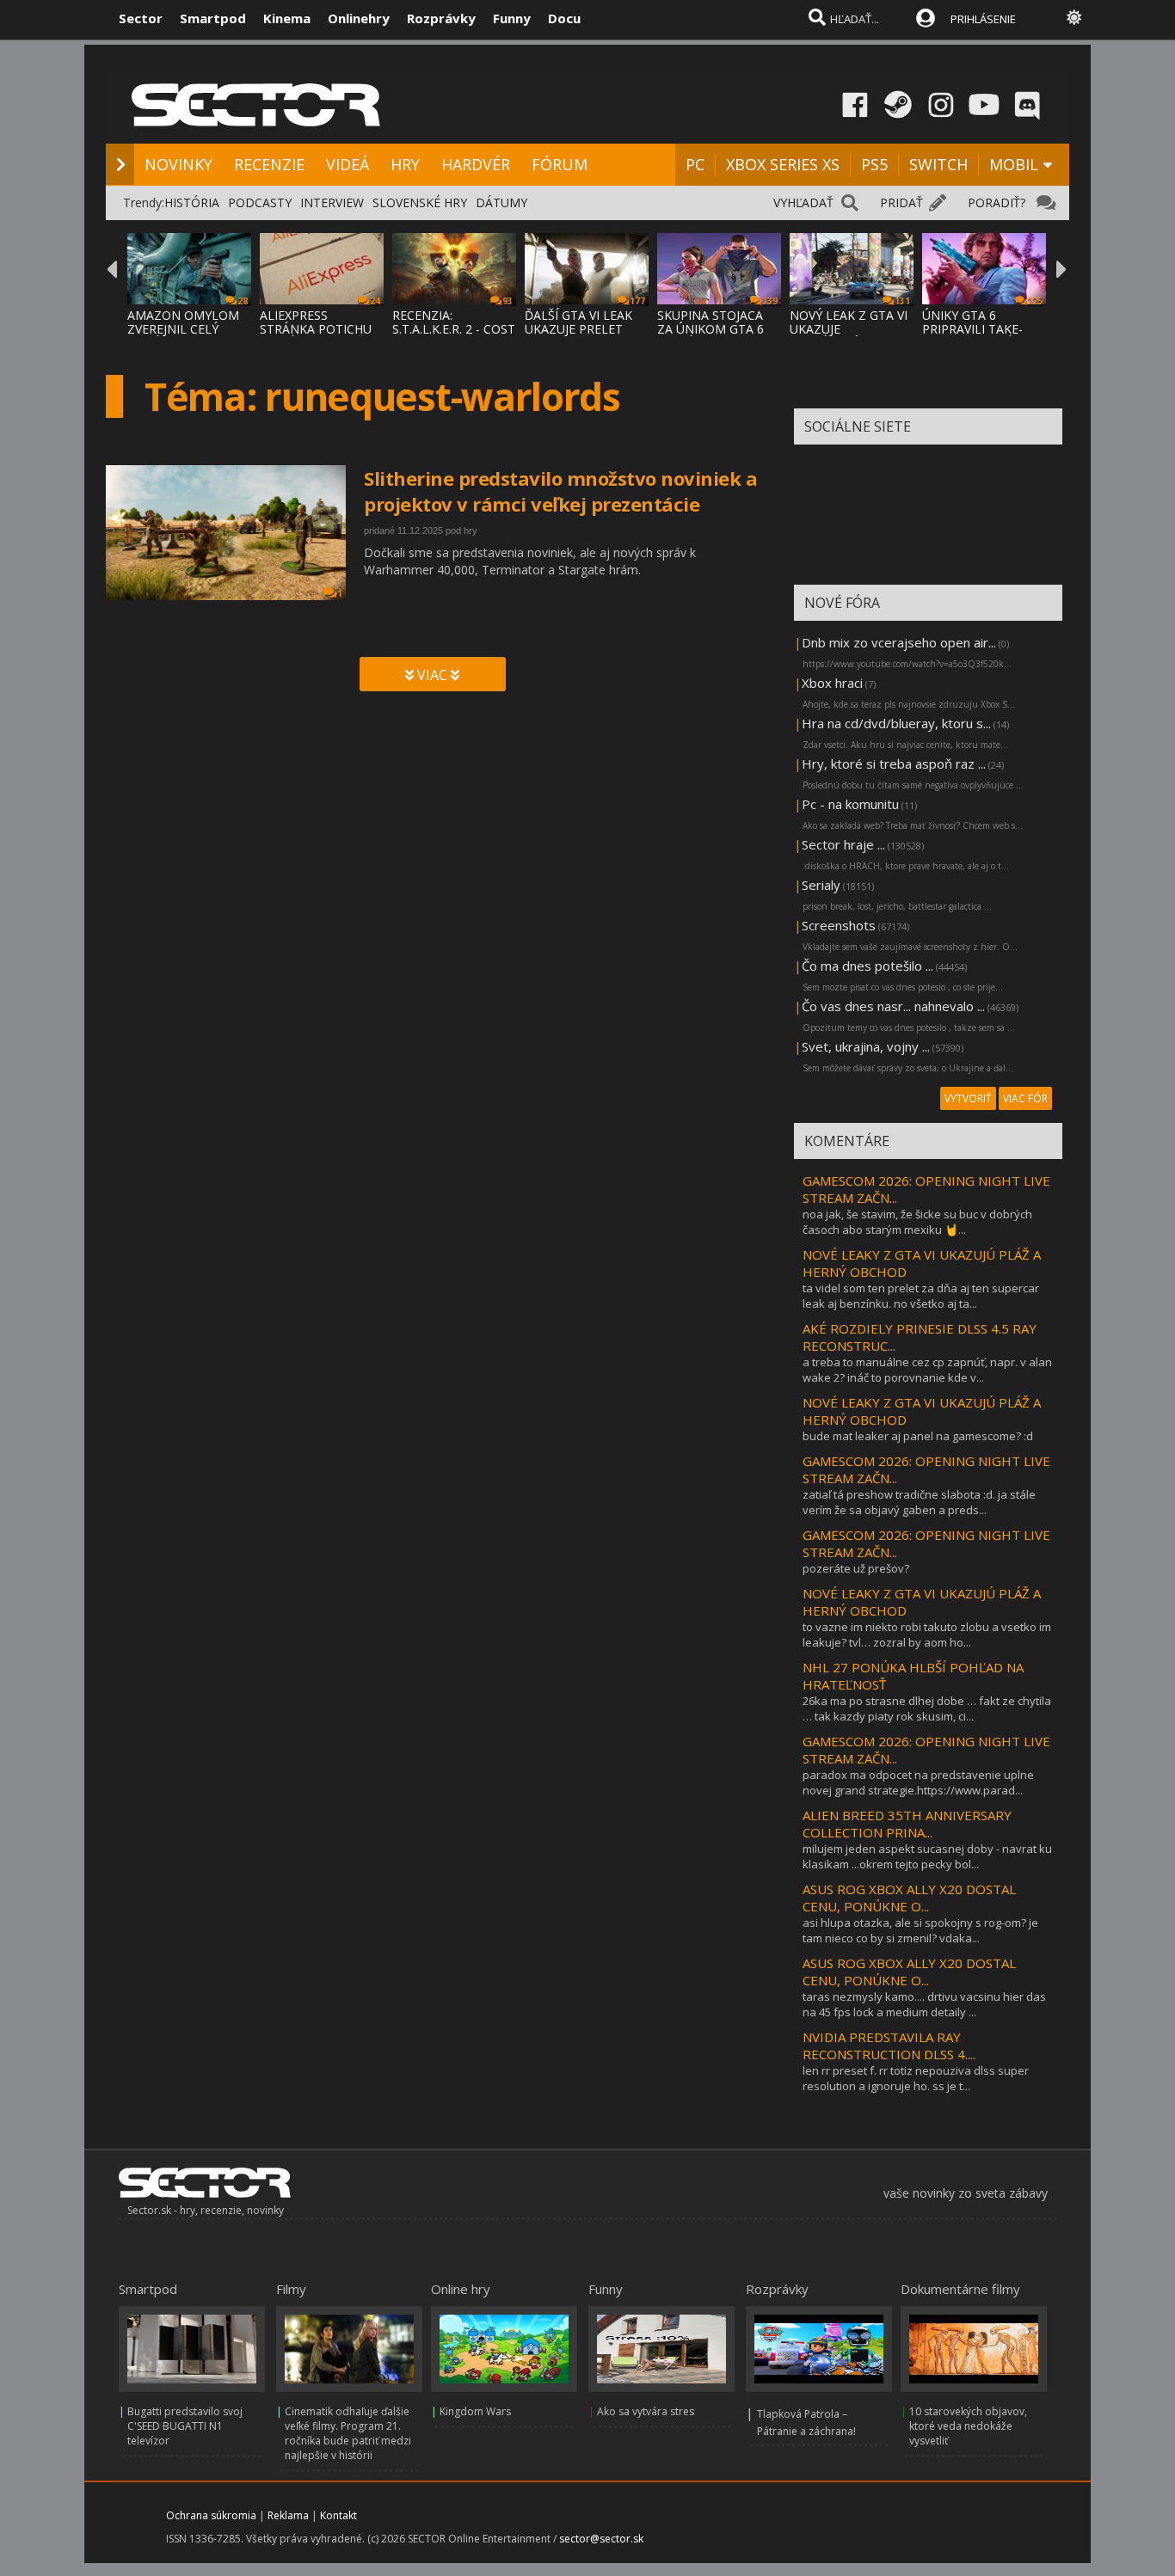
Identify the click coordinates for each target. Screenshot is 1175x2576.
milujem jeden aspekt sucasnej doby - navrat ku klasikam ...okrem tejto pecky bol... (927, 1856)
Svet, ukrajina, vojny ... (866, 1046)
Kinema (287, 18)
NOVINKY (178, 164)
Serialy (821, 885)
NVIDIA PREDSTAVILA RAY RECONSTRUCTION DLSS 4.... (889, 2045)
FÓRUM (560, 164)
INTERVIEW (332, 202)
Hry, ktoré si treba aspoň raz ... (894, 764)
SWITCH (938, 164)
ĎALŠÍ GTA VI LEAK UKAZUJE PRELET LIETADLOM (578, 329)
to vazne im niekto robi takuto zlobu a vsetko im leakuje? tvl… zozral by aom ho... (927, 1635)
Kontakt (338, 2515)
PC (695, 164)
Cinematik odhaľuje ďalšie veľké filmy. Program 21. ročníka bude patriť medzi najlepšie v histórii (348, 2433)
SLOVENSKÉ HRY (420, 202)
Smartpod (213, 18)
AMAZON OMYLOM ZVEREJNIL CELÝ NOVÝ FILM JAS (183, 329)
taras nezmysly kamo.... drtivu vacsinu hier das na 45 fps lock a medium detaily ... (924, 2004)
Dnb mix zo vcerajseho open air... (899, 642)
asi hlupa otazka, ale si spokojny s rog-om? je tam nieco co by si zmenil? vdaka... (920, 1930)
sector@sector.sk (601, 2539)
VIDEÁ (348, 164)
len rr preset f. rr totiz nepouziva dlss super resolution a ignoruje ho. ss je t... (916, 2078)
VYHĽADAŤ (803, 202)
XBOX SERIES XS (783, 164)
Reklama (288, 2515)
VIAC (432, 675)
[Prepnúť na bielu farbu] (1074, 17)
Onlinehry (359, 18)
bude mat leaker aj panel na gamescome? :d (918, 1436)
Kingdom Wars (475, 2411)
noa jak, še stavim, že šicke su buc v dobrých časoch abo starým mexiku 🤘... (917, 1222)
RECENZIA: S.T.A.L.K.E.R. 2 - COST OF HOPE (454, 329)
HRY (405, 164)
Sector (141, 18)
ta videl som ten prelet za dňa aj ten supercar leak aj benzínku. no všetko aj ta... (921, 1296)
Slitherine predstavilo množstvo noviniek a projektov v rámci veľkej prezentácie (560, 491)
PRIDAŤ (901, 202)
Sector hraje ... (843, 844)
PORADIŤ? (997, 202)
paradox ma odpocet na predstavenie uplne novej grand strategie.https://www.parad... (918, 1782)
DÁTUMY (501, 202)
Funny (512, 18)
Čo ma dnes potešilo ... (867, 966)
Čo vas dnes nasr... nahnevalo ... (893, 1006)
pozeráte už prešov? (856, 1568)
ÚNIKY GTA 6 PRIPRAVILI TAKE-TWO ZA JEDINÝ (972, 329)
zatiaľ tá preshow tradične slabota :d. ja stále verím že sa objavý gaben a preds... (919, 1502)
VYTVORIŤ (968, 1098)
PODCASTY (260, 202)
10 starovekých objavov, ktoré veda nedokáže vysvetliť (968, 2426)
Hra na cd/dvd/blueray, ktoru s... (896, 723)
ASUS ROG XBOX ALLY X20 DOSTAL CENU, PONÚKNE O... (909, 1898)
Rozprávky (441, 18)
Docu (564, 18)
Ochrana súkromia (211, 2515)
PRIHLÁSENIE (983, 19)
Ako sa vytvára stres (646, 2411)
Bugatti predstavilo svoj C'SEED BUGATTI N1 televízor (185, 2426)
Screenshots (839, 925)
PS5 (874, 164)
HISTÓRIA (192, 202)
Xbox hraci (832, 683)
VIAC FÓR (1025, 1098)
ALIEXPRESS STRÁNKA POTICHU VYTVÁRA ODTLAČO (317, 329)
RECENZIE (269, 164)
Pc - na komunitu (850, 804)
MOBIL (1014, 164)
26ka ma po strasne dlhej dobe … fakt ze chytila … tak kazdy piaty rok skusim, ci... (927, 1708)
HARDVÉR (476, 164)
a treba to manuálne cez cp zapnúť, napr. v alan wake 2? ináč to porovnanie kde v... (927, 1370)
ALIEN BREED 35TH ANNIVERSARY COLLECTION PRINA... (907, 1824)
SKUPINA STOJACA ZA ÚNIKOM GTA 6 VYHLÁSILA (711, 329)
